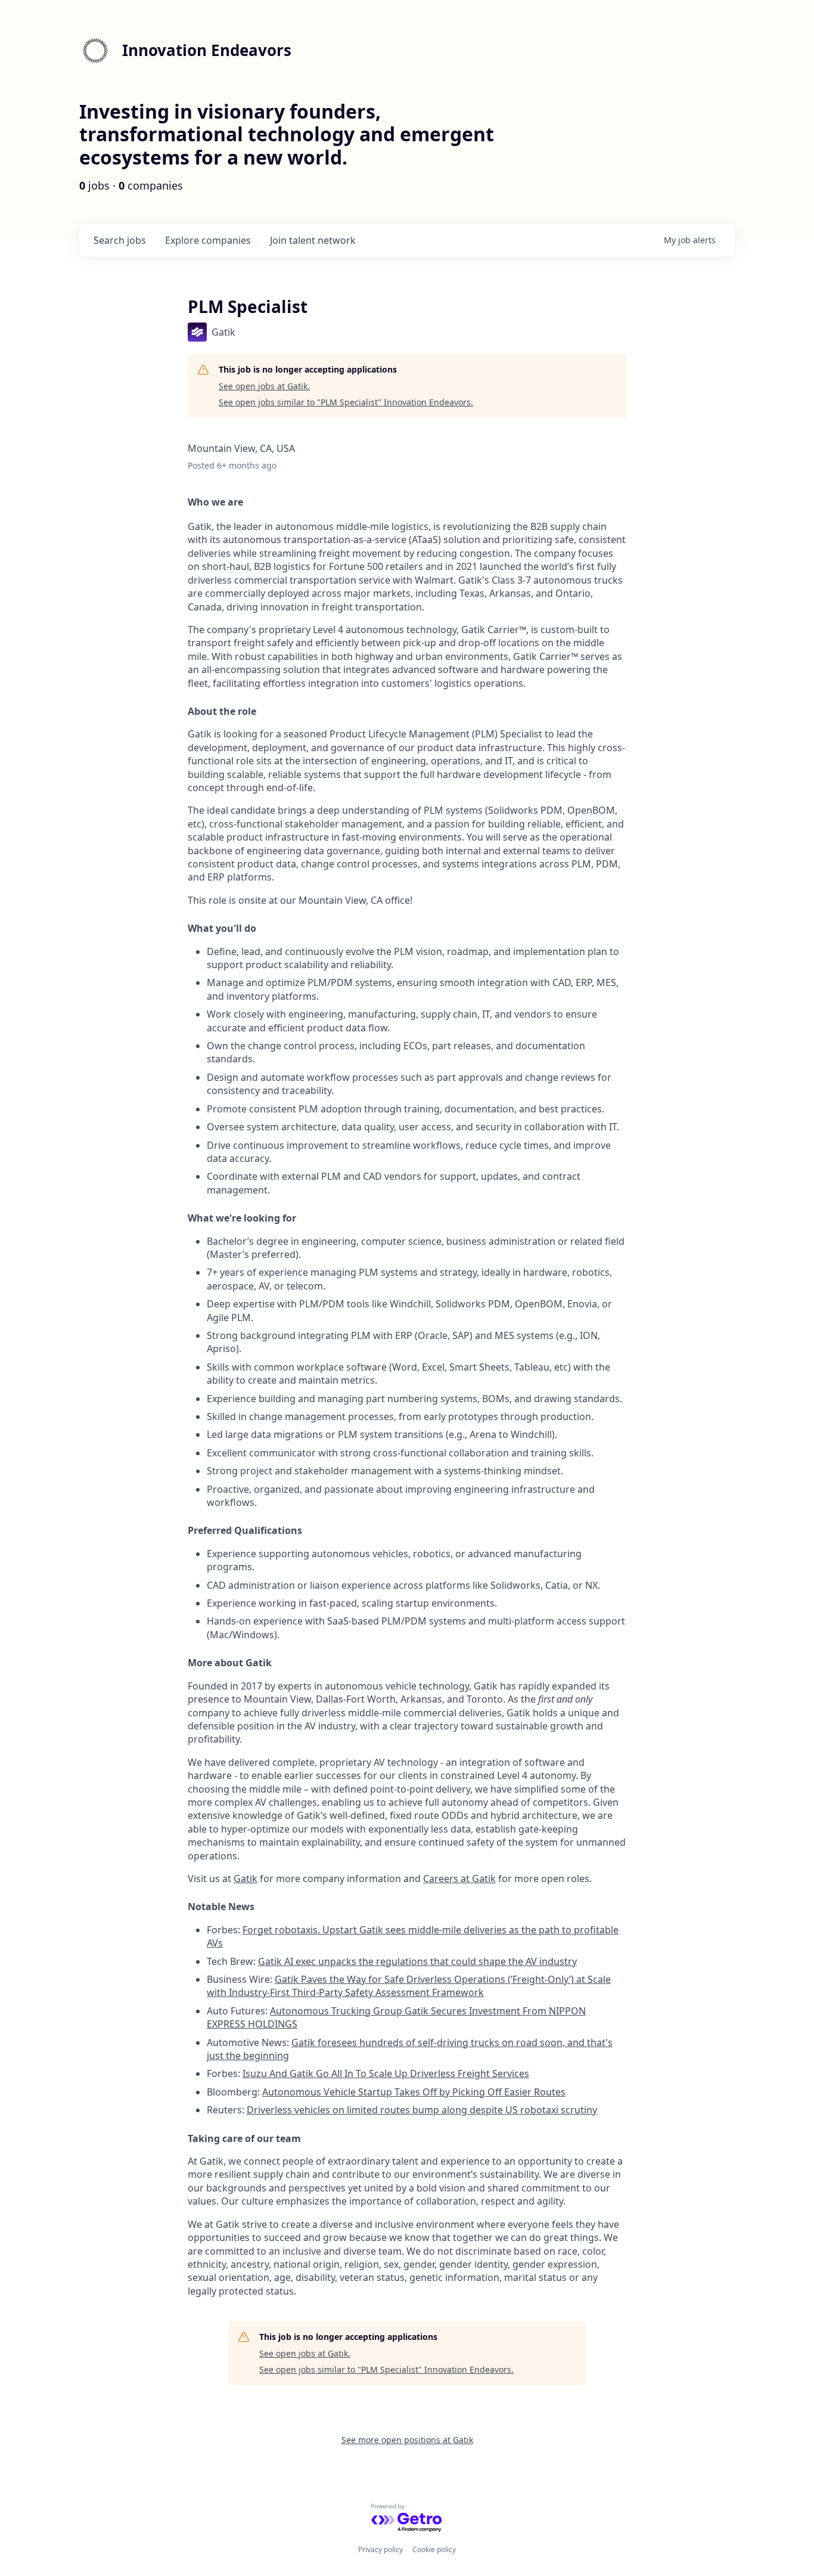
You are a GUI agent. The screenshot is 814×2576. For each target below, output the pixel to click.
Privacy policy (380, 2549)
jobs (120, 240)
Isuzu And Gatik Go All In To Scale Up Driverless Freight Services (386, 2073)
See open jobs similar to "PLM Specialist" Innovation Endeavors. (346, 402)
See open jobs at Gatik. (264, 386)
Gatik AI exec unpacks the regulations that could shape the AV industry (417, 1961)
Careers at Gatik (459, 1878)
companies (208, 240)
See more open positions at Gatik (407, 2440)
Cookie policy (434, 2549)
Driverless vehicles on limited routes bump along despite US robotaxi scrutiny (422, 2110)
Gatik (246, 1878)
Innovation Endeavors (207, 50)
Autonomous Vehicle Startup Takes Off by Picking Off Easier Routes (414, 2092)
